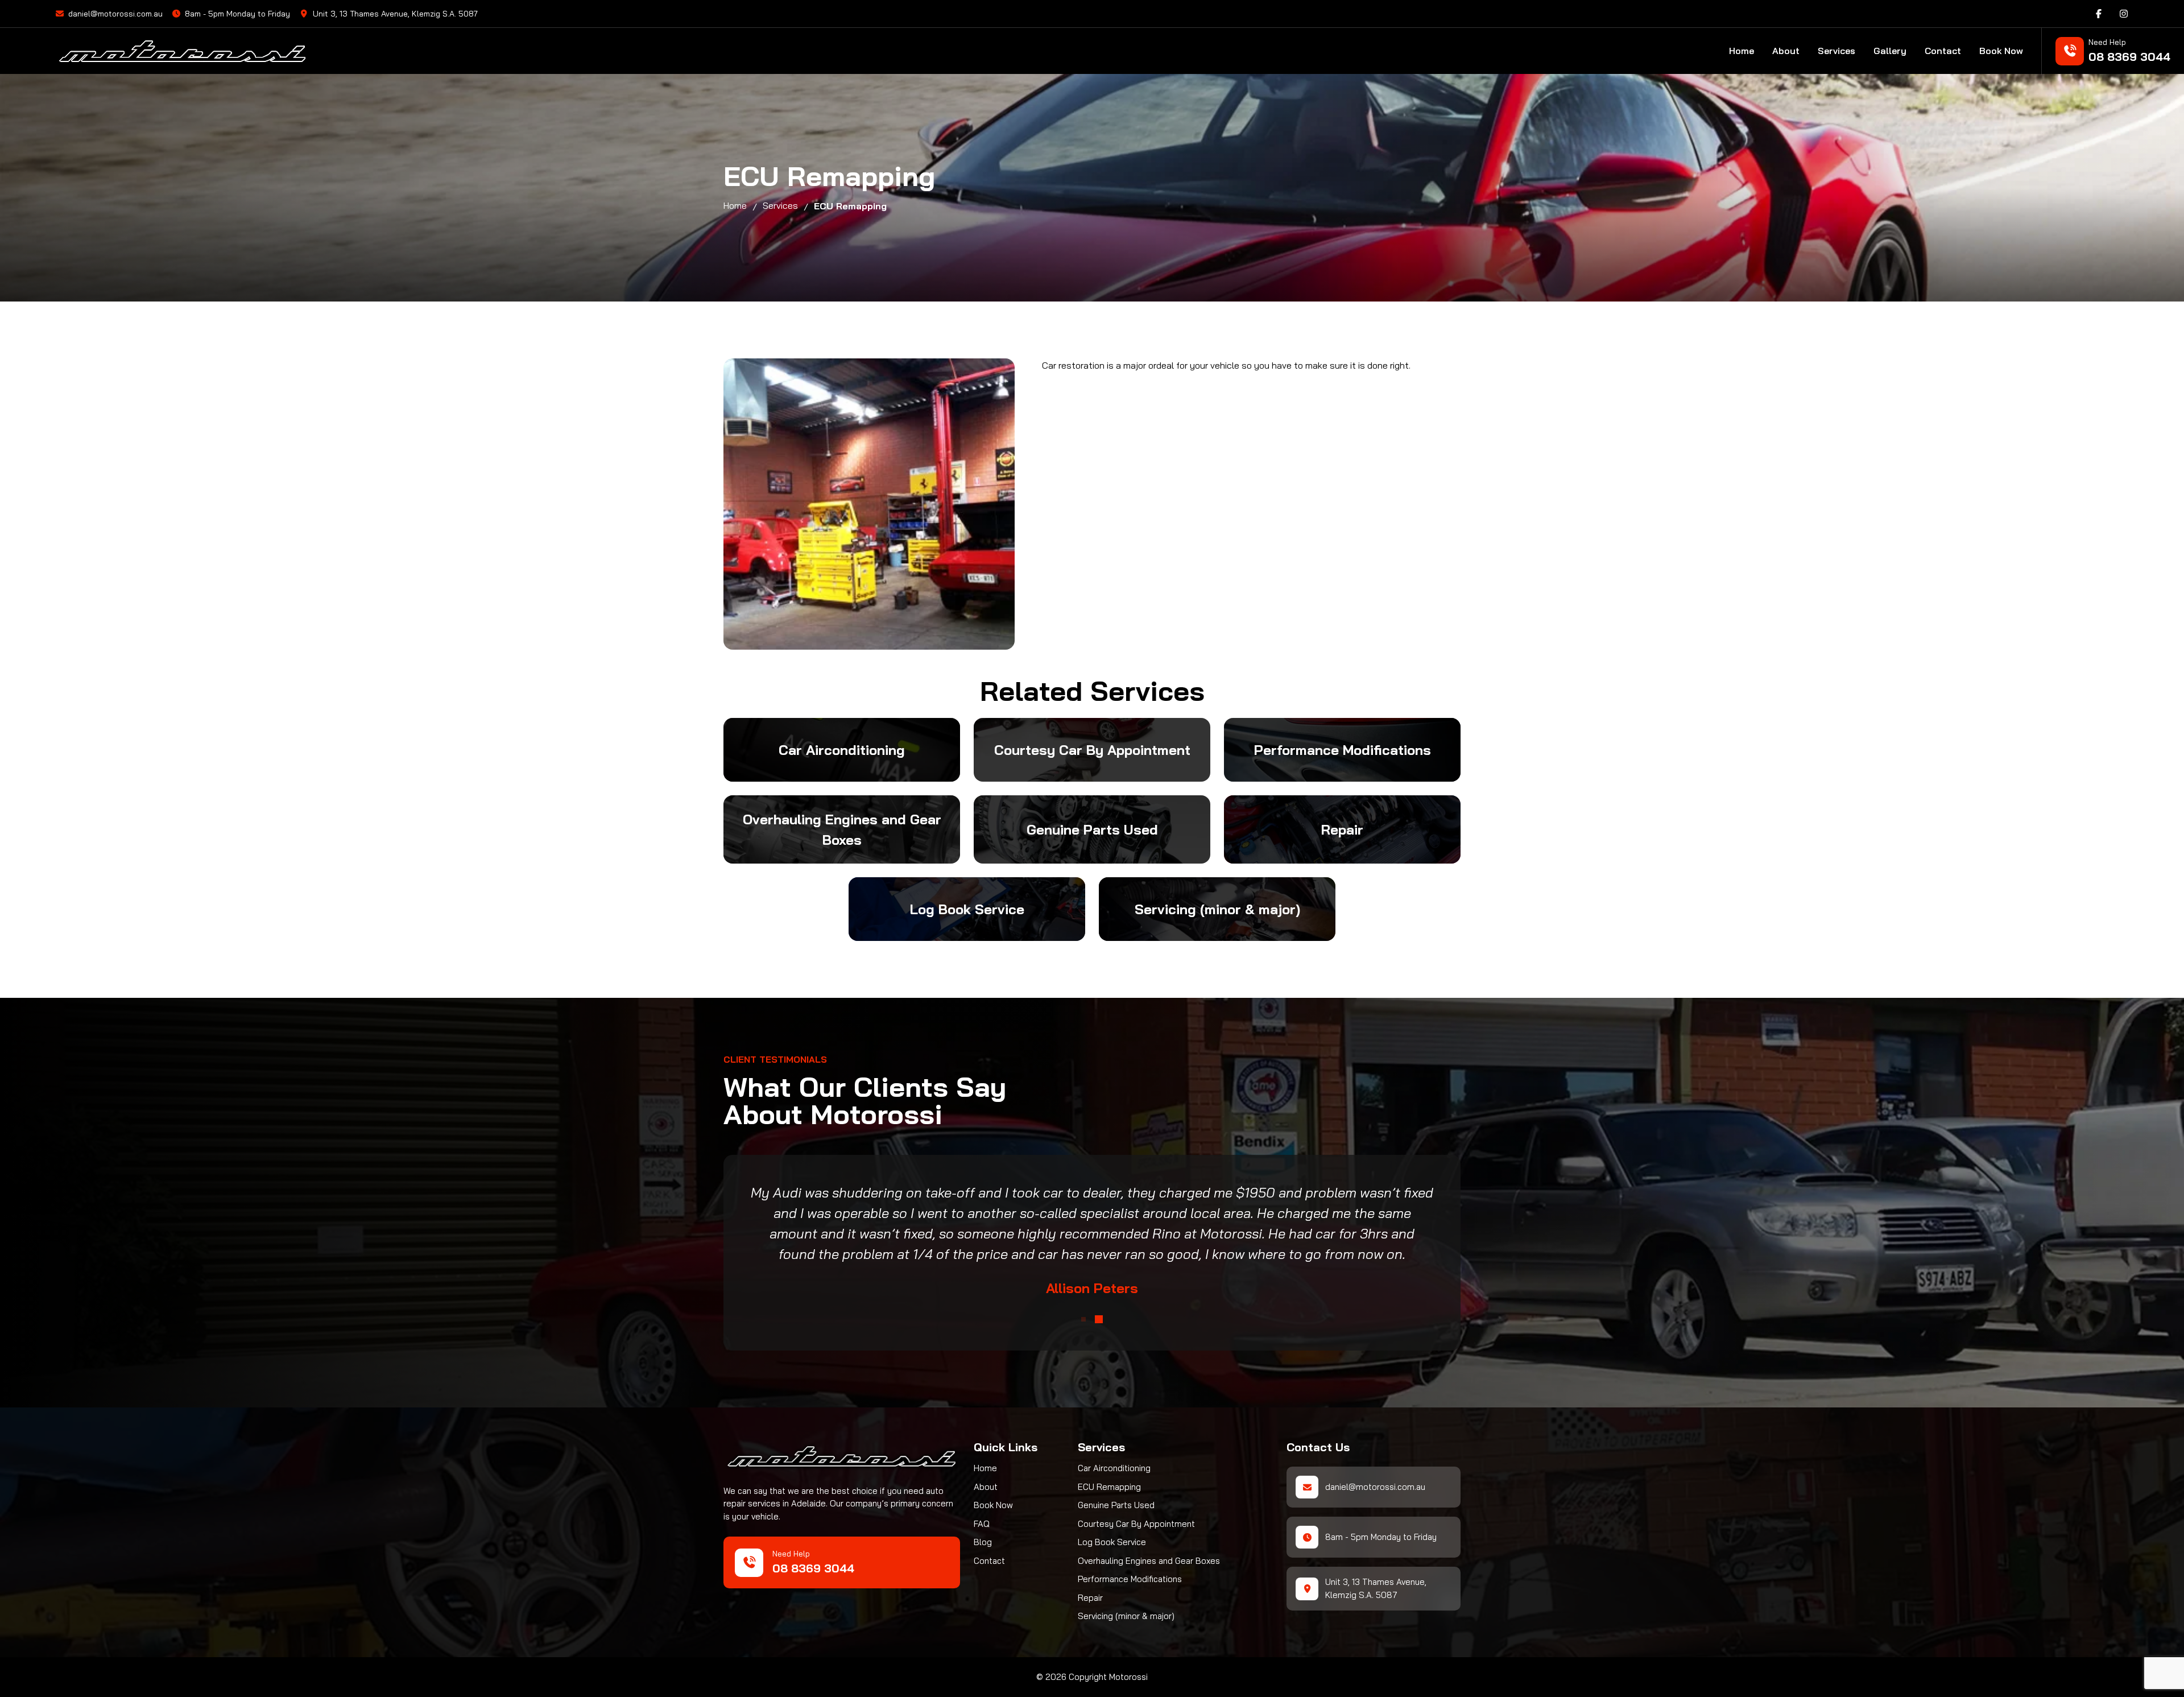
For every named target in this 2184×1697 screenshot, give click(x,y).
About (1786, 51)
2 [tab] (1099, 1319)
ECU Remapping (1109, 1487)
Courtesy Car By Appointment (1136, 1524)
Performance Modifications (1130, 1579)
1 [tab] (1083, 1319)
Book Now (2001, 51)
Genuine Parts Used (1116, 1505)
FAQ (982, 1524)
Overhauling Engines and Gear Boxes (1149, 1561)
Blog (983, 1542)
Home (1742, 51)
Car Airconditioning (1114, 1468)
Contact (1943, 51)
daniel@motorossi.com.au (115, 14)
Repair (1090, 1598)
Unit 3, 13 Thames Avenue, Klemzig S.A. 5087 (395, 14)
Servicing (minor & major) (1126, 1616)
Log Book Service (1112, 1542)
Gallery (1890, 51)
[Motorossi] (304, 51)
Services (1836, 51)
